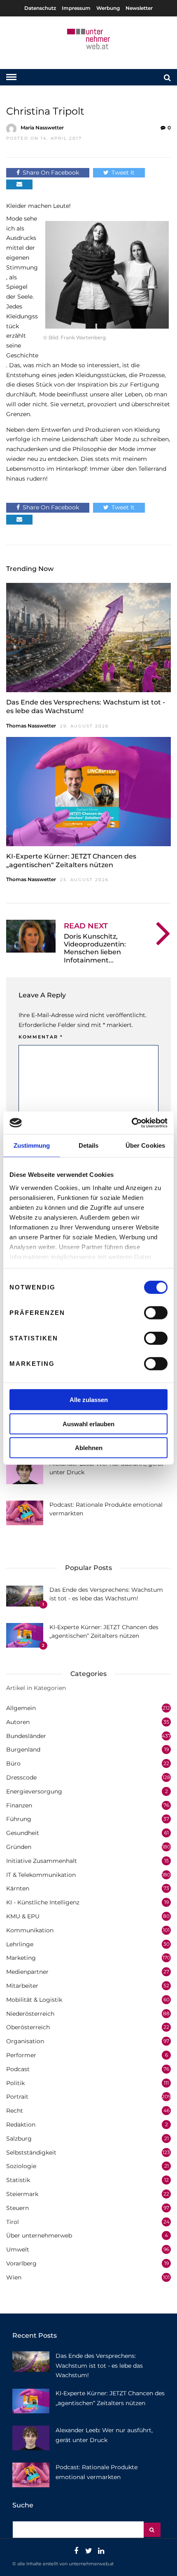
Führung (19, 1819)
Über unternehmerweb (39, 2235)
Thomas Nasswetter (31, 726)
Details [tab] (89, 1145)
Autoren (18, 1722)
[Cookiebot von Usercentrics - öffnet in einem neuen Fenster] (132, 1123)
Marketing (21, 1958)
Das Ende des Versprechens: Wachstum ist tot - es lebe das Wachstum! (99, 2366)
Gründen (19, 1847)
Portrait (17, 2097)
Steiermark (22, 2194)
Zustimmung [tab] (32, 1145)
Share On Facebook (51, 173)
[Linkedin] (101, 2551)
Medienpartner (27, 1972)
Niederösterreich (30, 2014)
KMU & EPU (23, 1916)
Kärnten (18, 1888)
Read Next (86, 926)
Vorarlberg (21, 2263)
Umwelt (18, 2249)
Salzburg (19, 2139)
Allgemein (21, 1708)
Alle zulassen (89, 1400)
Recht (15, 2111)
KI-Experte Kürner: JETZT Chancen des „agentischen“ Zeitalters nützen (71, 861)
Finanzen (19, 1805)
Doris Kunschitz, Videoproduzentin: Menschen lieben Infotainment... (95, 948)
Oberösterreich (28, 2027)
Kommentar (41, 1037)
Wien (14, 2277)
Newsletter (139, 8)
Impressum (76, 8)
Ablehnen (89, 1448)
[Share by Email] (19, 184)
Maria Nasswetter (42, 128)
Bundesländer (26, 1736)
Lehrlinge (20, 1944)
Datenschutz (40, 8)
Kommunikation (30, 1930)
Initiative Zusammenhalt (42, 1861)
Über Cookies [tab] (145, 1145)
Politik (15, 2083)
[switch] (156, 1313)
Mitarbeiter (22, 1986)
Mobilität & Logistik (34, 2000)
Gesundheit (23, 1833)
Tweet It (123, 173)
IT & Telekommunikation (41, 1875)
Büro (13, 1763)
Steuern (17, 2208)
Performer (21, 2055)
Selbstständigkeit (31, 2152)
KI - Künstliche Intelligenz (43, 1902)
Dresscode (21, 1777)
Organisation (25, 2041)
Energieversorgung (34, 1791)
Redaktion (21, 2125)
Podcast (18, 2069)
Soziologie (21, 2166)
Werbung (108, 8)
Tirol (13, 2222)
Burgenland (23, 1750)
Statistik (18, 2180)
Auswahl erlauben (88, 1424)
